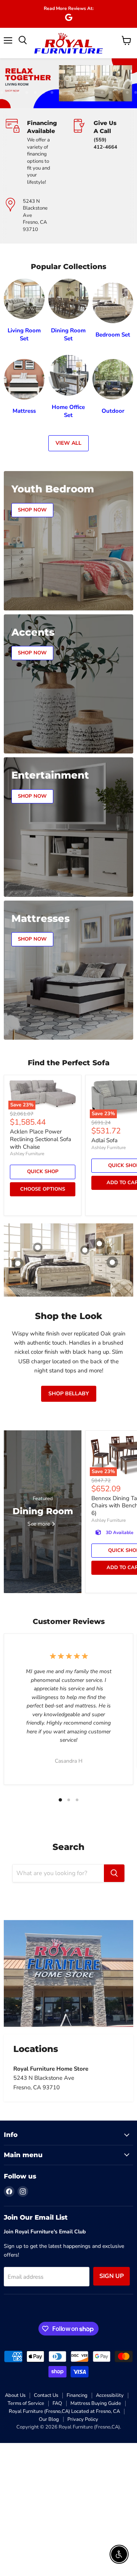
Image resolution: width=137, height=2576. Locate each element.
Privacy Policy (83, 2419)
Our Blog (49, 2419)
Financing (77, 2395)
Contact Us (46, 2395)
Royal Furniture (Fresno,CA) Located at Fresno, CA (64, 2411)
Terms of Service (26, 2403)
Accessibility (110, 2395)
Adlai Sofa (104, 1140)
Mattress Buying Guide (96, 2403)
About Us (15, 2395)
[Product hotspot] (38, 1247)
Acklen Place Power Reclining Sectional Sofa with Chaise (41, 1139)
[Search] (114, 1873)
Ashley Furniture (27, 1154)
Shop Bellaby (69, 1394)
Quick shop (43, 1172)
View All (68, 443)
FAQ (57, 2403)
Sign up (112, 2276)
